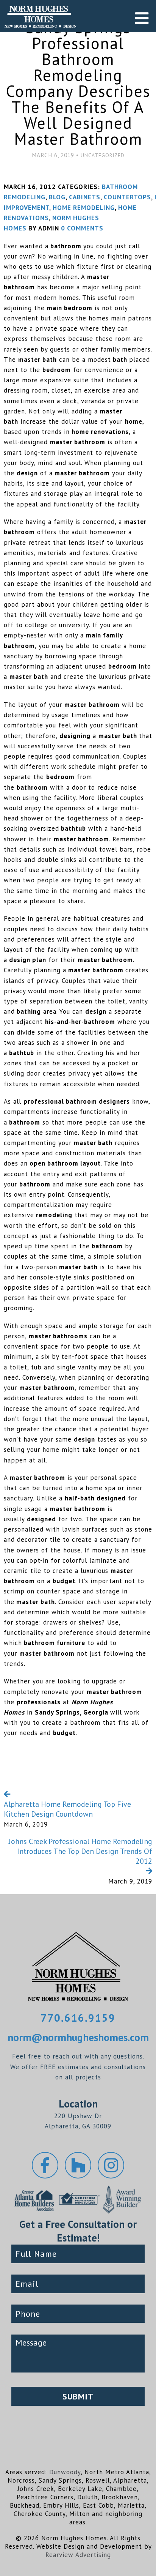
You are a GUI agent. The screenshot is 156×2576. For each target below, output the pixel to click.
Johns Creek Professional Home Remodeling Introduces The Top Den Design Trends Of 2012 (80, 1851)
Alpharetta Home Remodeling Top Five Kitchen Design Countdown (67, 1809)
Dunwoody (65, 2472)
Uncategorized (103, 155)
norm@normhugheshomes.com (78, 2037)
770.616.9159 (78, 2018)
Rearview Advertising (78, 2555)
